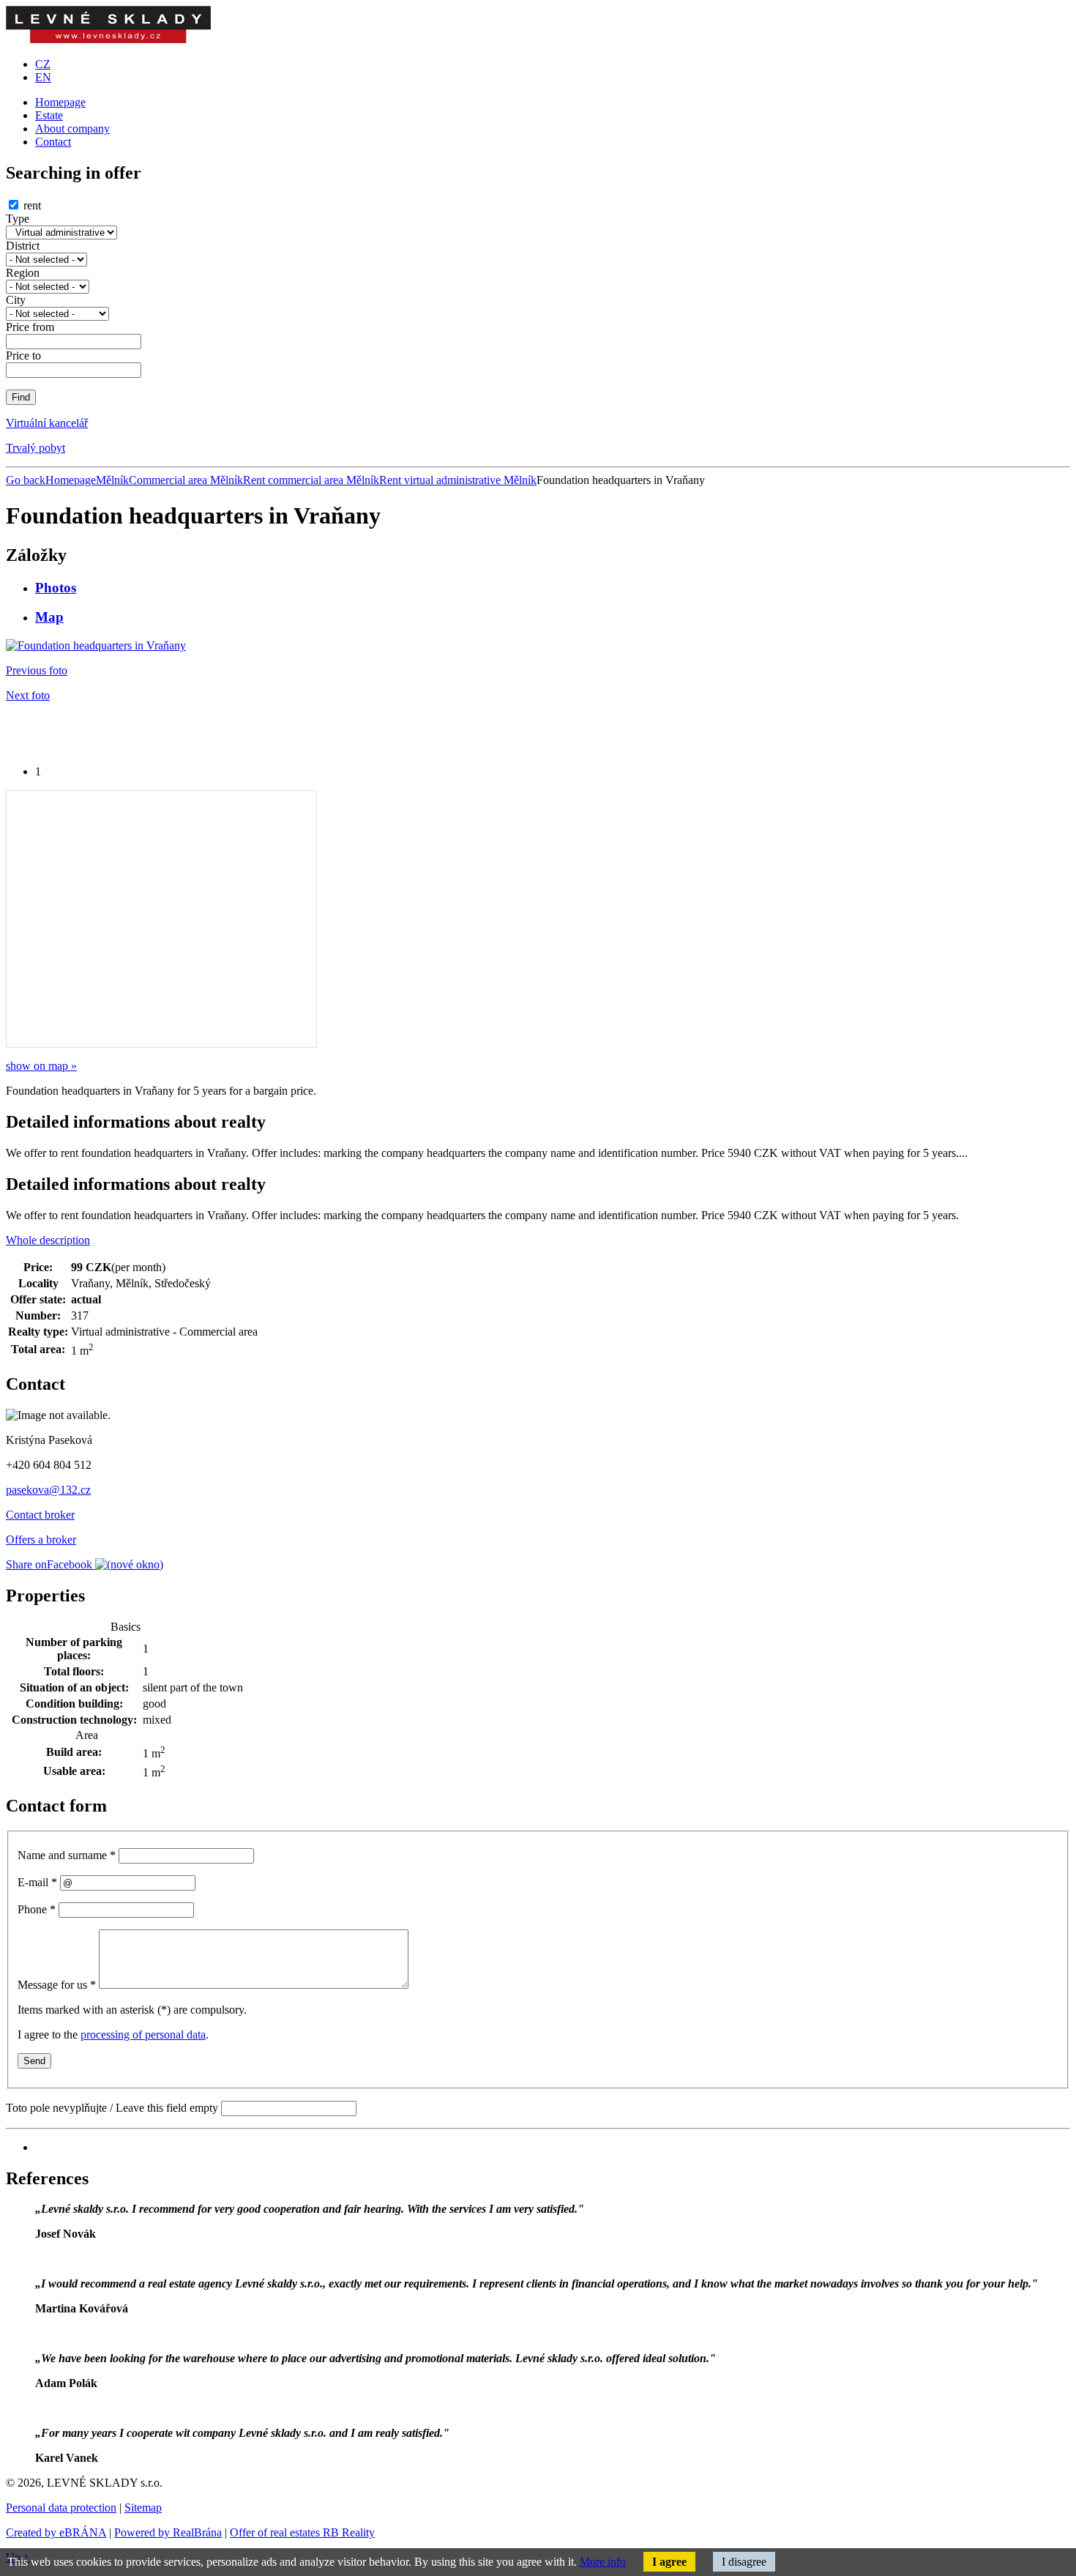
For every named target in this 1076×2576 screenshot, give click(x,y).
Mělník (112, 480)
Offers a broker (41, 1540)
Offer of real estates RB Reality (302, 2532)
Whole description (48, 1240)
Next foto (28, 695)
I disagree (744, 2562)
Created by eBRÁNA (56, 2532)
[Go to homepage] (108, 39)
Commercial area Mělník (186, 480)
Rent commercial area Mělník (311, 480)
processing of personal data (143, 2035)
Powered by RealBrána (168, 2532)
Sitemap (143, 2508)
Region (23, 273)
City (16, 300)
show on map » (41, 1066)
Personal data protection (61, 2508)
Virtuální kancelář (47, 423)
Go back (26, 480)
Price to (23, 355)
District (23, 246)
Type (18, 219)
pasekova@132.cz (48, 1490)
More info (603, 2562)
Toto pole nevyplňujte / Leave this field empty (112, 2108)
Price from (30, 327)
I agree (669, 2562)
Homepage (71, 480)
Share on (49, 1564)
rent (32, 205)
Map (49, 617)
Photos (56, 588)
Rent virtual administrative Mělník (458, 480)
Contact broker (40, 1515)
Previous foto (37, 670)
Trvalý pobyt (36, 448)
